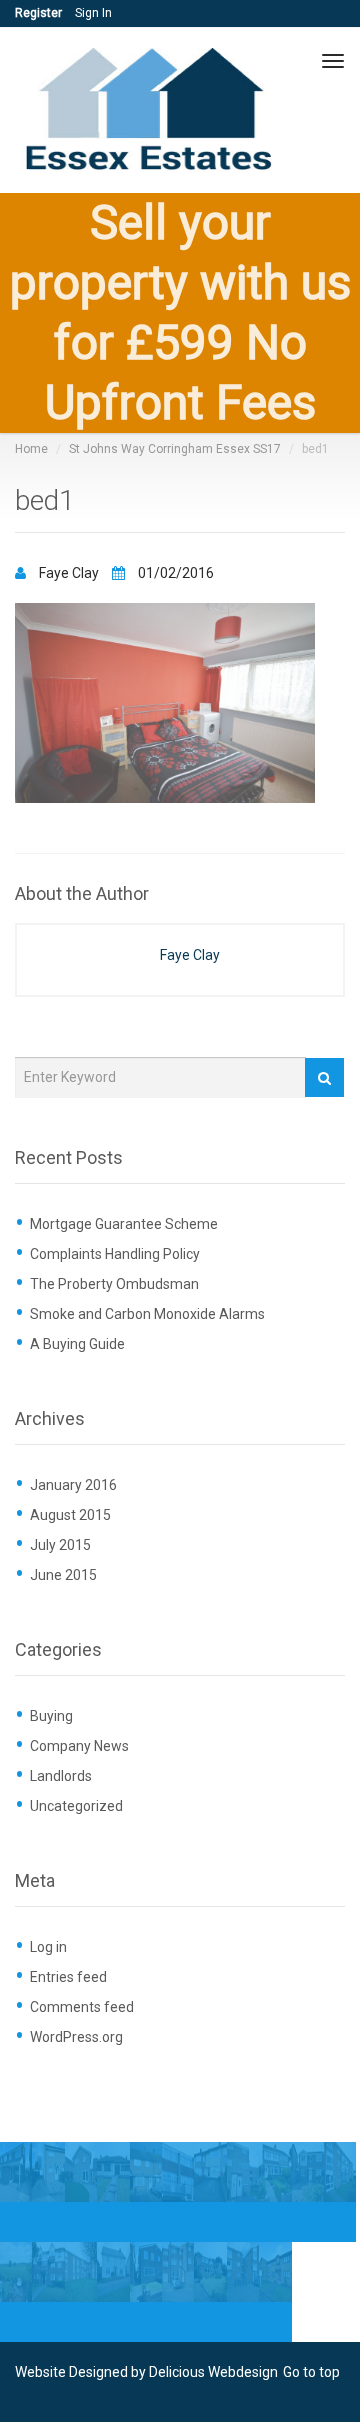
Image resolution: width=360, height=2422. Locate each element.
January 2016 (73, 1485)
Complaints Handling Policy (115, 1254)
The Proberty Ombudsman (114, 1284)
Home (31, 449)
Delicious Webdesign (213, 2372)
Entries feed (68, 1977)
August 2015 (70, 1515)
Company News (79, 1746)
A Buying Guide (77, 1344)
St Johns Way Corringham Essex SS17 (175, 449)
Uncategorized (76, 1806)
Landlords (61, 1776)
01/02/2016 (174, 573)
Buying (51, 1716)
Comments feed (82, 2007)
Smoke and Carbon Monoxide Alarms (147, 1314)
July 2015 (60, 1545)
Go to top (311, 2372)
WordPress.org (76, 2037)
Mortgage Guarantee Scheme (124, 1224)
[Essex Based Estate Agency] (152, 110)
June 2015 (63, 1575)
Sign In (93, 13)
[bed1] (165, 702)
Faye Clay (69, 573)
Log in (48, 1947)
